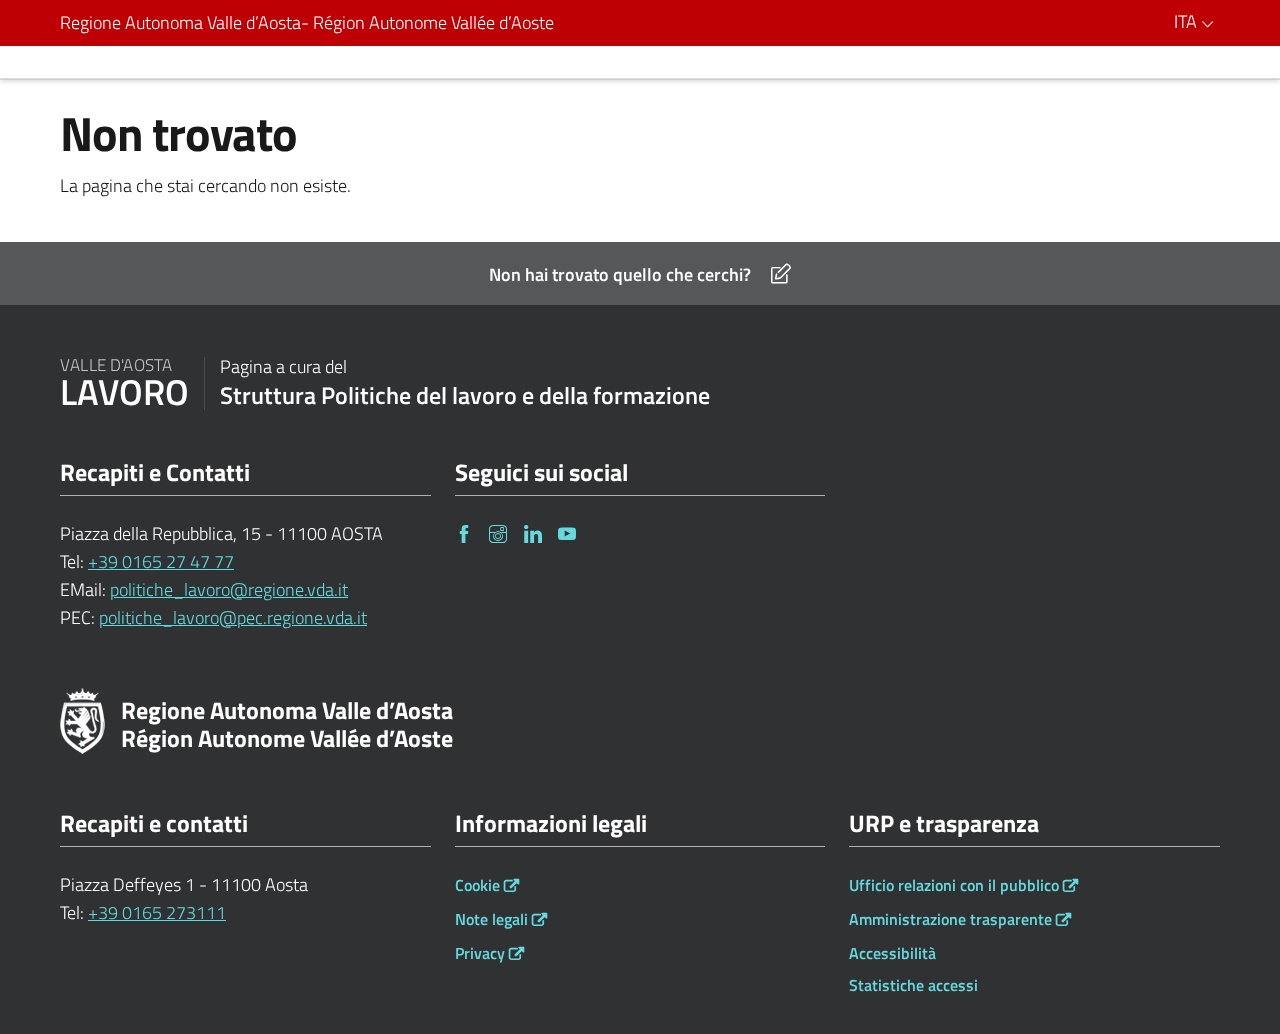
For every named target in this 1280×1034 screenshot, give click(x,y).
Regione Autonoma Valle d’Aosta (307, 22)
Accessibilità (892, 953)
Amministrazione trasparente (950, 919)
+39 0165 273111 (157, 912)
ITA (1187, 21)
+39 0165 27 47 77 (161, 561)
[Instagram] (500, 533)
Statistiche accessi (913, 985)
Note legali (491, 919)
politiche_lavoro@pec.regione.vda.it (233, 617)
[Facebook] (466, 533)
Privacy (480, 953)
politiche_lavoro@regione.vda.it (229, 589)
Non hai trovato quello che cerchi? (620, 274)
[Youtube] (569, 533)
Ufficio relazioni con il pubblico (954, 885)
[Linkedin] (535, 533)
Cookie (477, 885)
